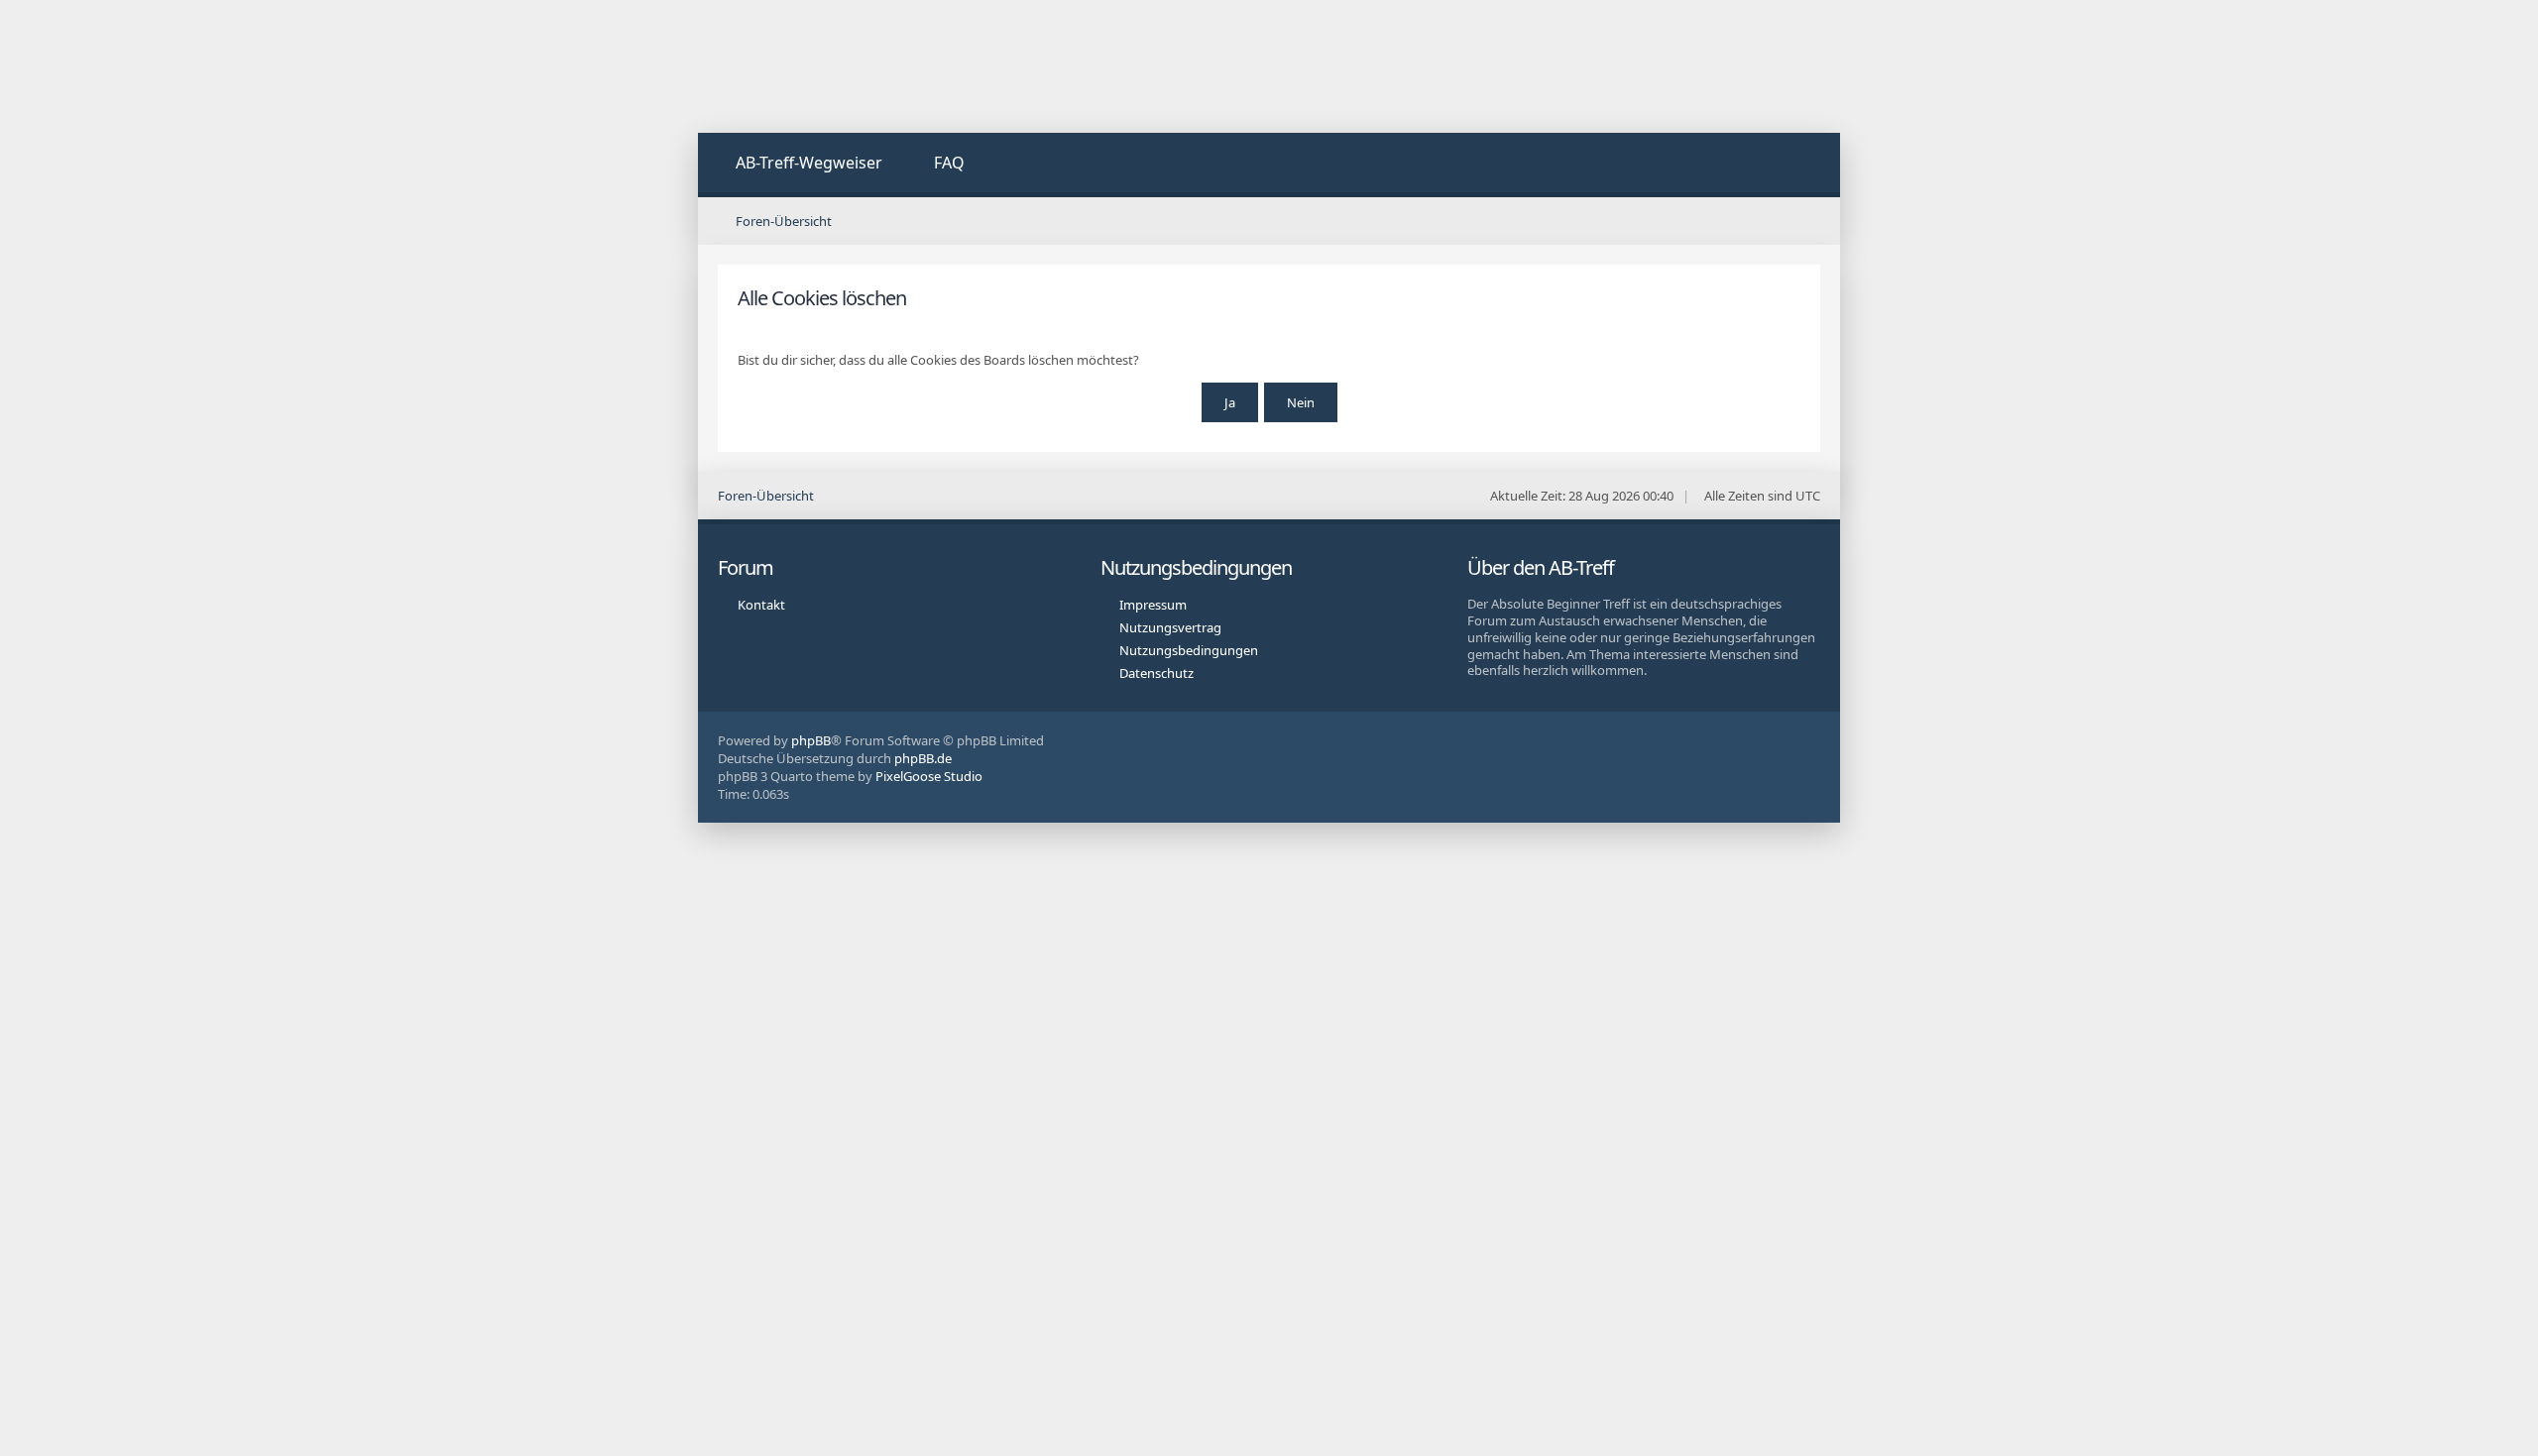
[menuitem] (798, 165)
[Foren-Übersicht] (847, 66)
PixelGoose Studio (929, 776)
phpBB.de (923, 758)
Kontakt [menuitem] (761, 605)
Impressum (1153, 605)
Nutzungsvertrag (1170, 627)
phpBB (811, 740)
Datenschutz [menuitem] (1156, 673)
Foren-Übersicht (766, 496)
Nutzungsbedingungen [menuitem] (1189, 650)
